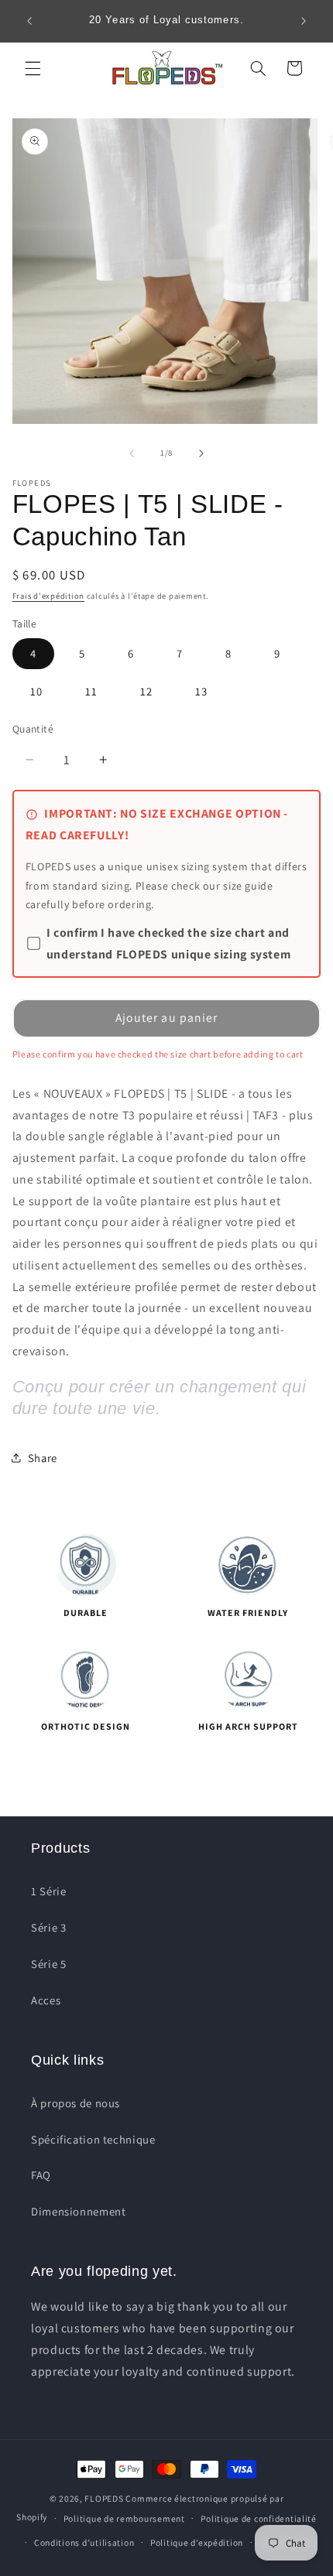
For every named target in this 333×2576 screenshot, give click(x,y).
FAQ (41, 2175)
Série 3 (48, 1927)
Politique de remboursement (124, 2518)
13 (201, 691)
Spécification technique (93, 2139)
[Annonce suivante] (304, 21)
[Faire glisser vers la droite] (201, 453)
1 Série (48, 1891)
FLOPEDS (104, 2498)
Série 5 (48, 1964)
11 (91, 691)
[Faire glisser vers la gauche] (132, 453)
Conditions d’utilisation (84, 2542)
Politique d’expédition (197, 2542)
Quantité (33, 729)
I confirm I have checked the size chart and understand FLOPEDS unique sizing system (169, 943)
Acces (46, 2000)
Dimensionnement (78, 2211)
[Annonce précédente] (29, 21)
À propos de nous (76, 2103)
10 (36, 691)
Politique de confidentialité (259, 2518)
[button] (33, 68)
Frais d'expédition (48, 596)
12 (146, 691)
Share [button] (43, 1458)
